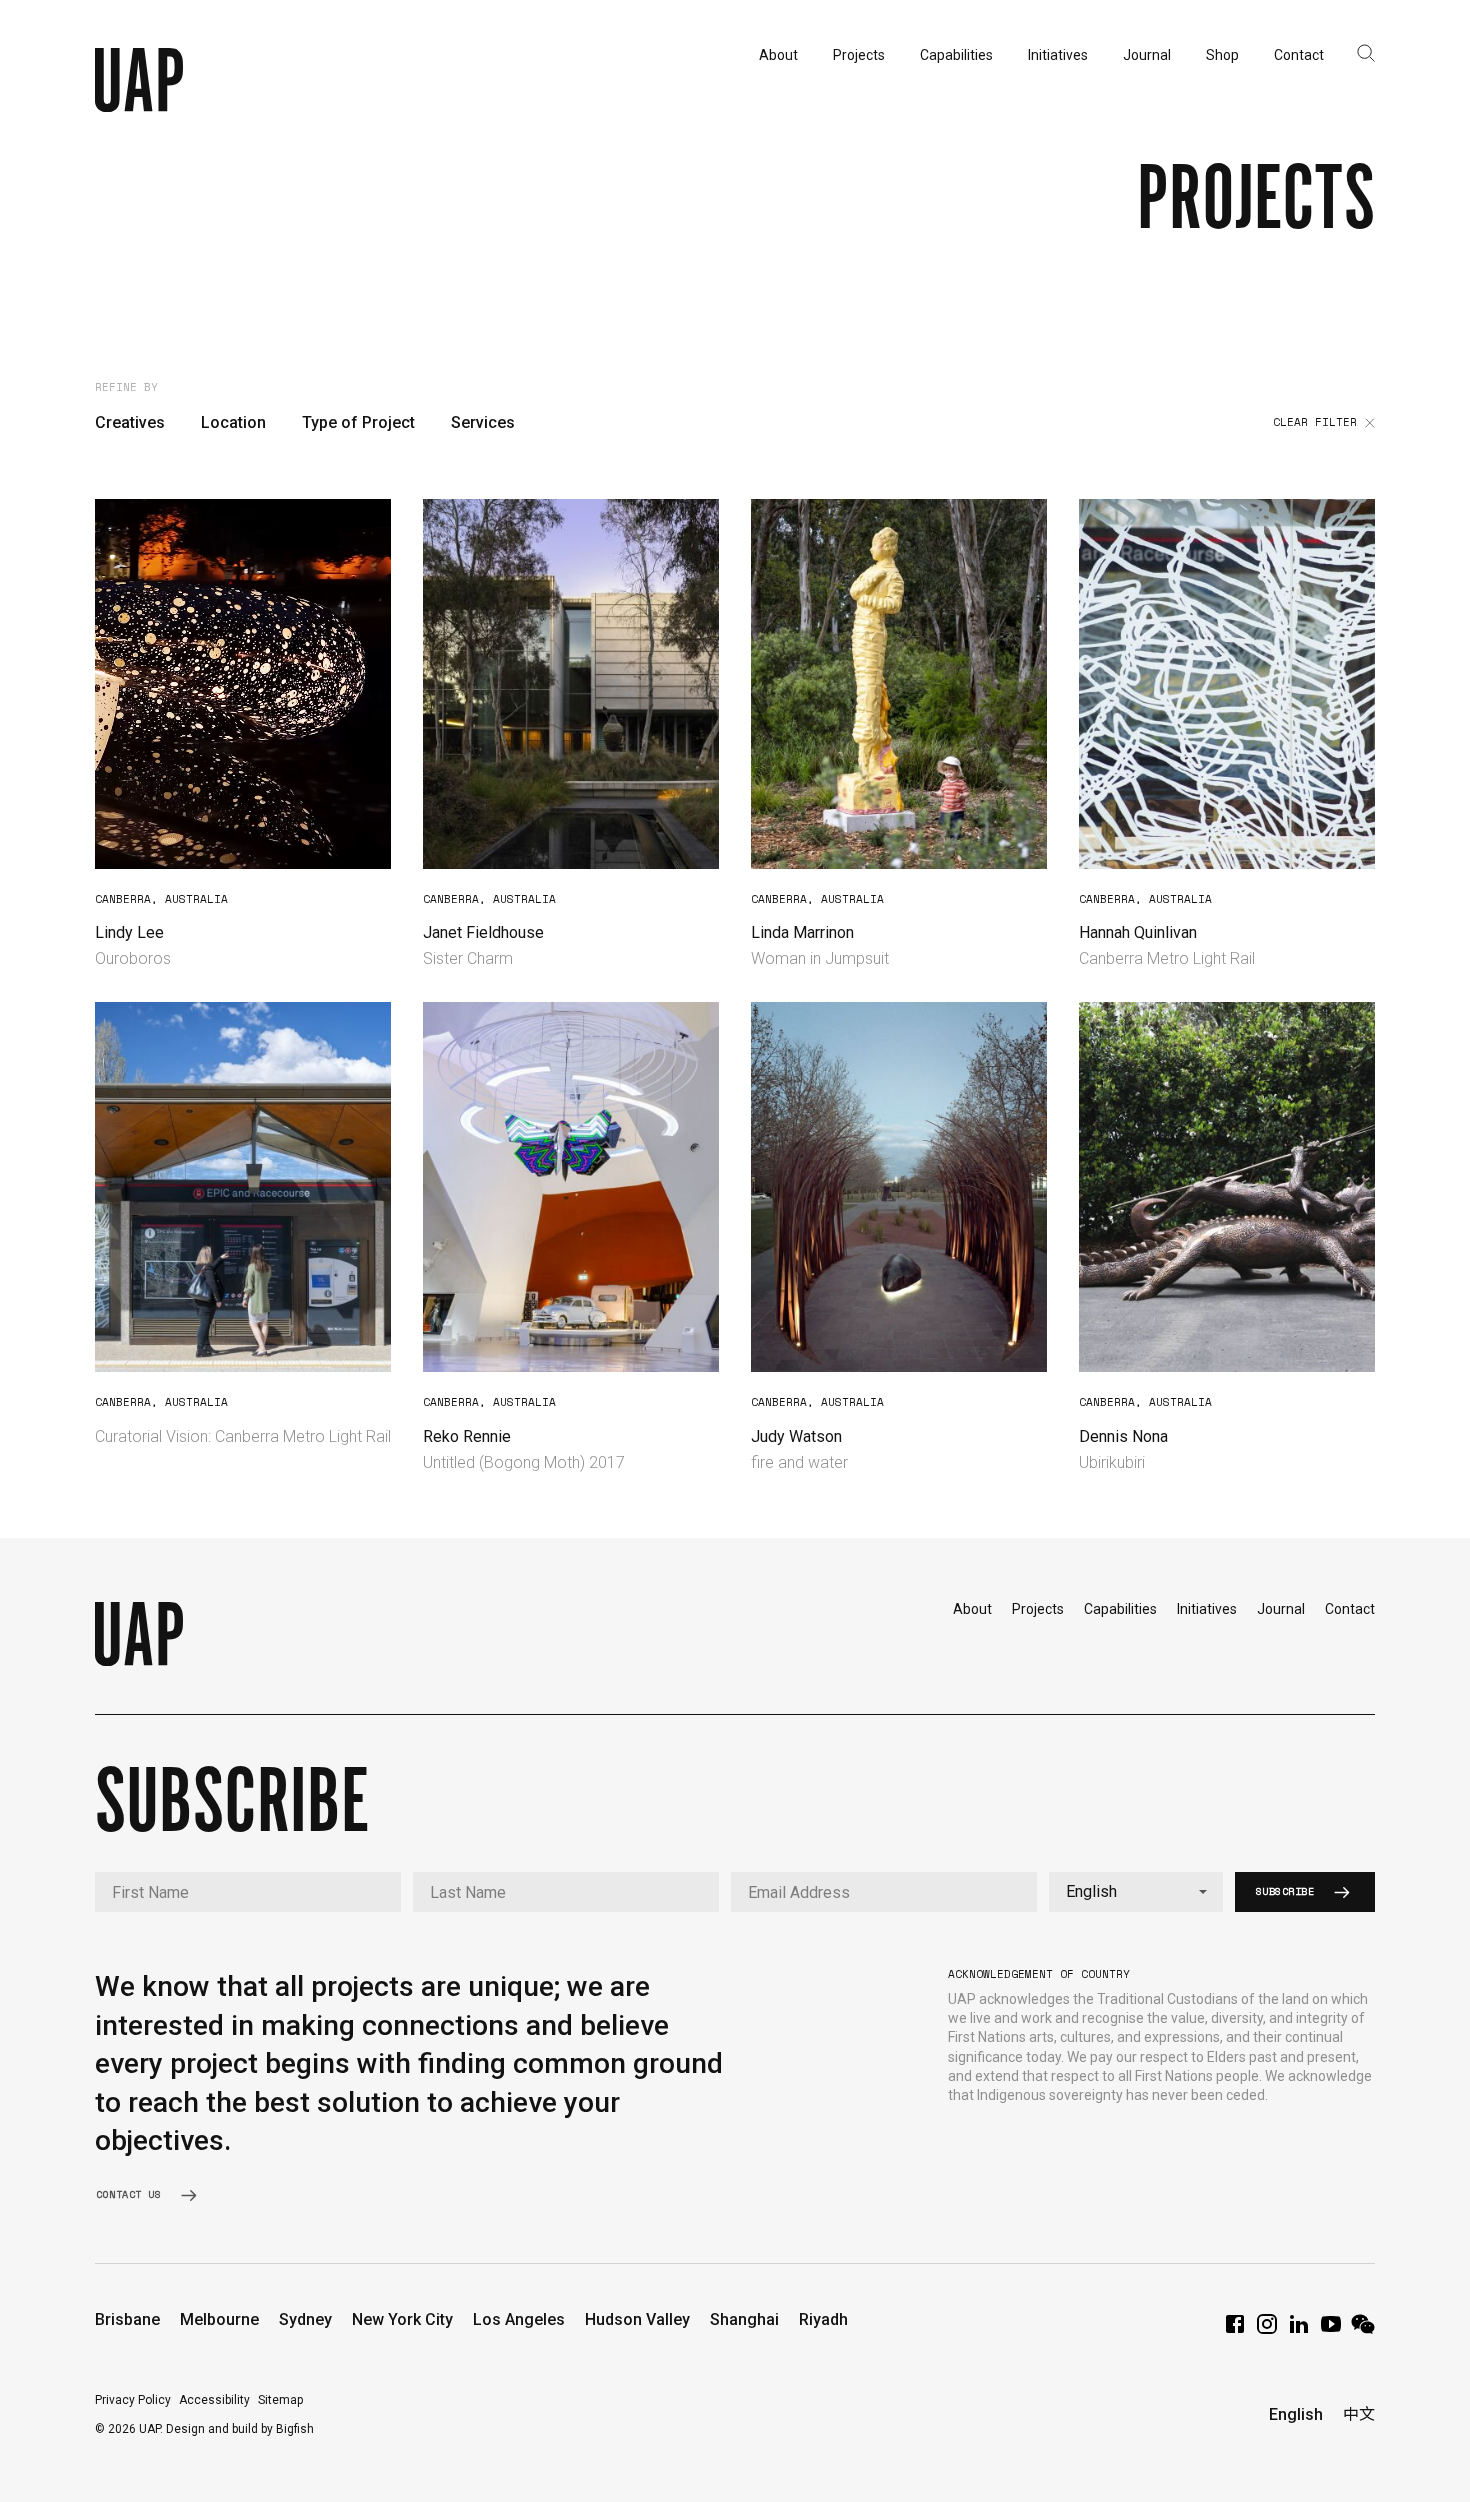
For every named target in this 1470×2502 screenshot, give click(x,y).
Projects (1038, 1609)
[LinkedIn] (1299, 2330)
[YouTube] (1331, 2330)
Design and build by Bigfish (240, 2429)
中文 (1359, 2414)
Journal (1281, 1609)
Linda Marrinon (802, 932)
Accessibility (214, 2400)
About (972, 1609)
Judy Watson (796, 1436)
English (1296, 2414)
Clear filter (1315, 423)
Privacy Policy (133, 2400)
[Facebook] (1235, 2330)
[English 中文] (1136, 1892)
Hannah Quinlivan (1138, 932)
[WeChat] (1363, 2330)
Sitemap (280, 2400)
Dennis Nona (1123, 1436)
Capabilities (1120, 1609)
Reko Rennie (467, 1436)
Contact (1350, 1609)
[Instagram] (1267, 2330)
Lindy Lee (129, 932)
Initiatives (1207, 1609)
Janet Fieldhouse (483, 932)
